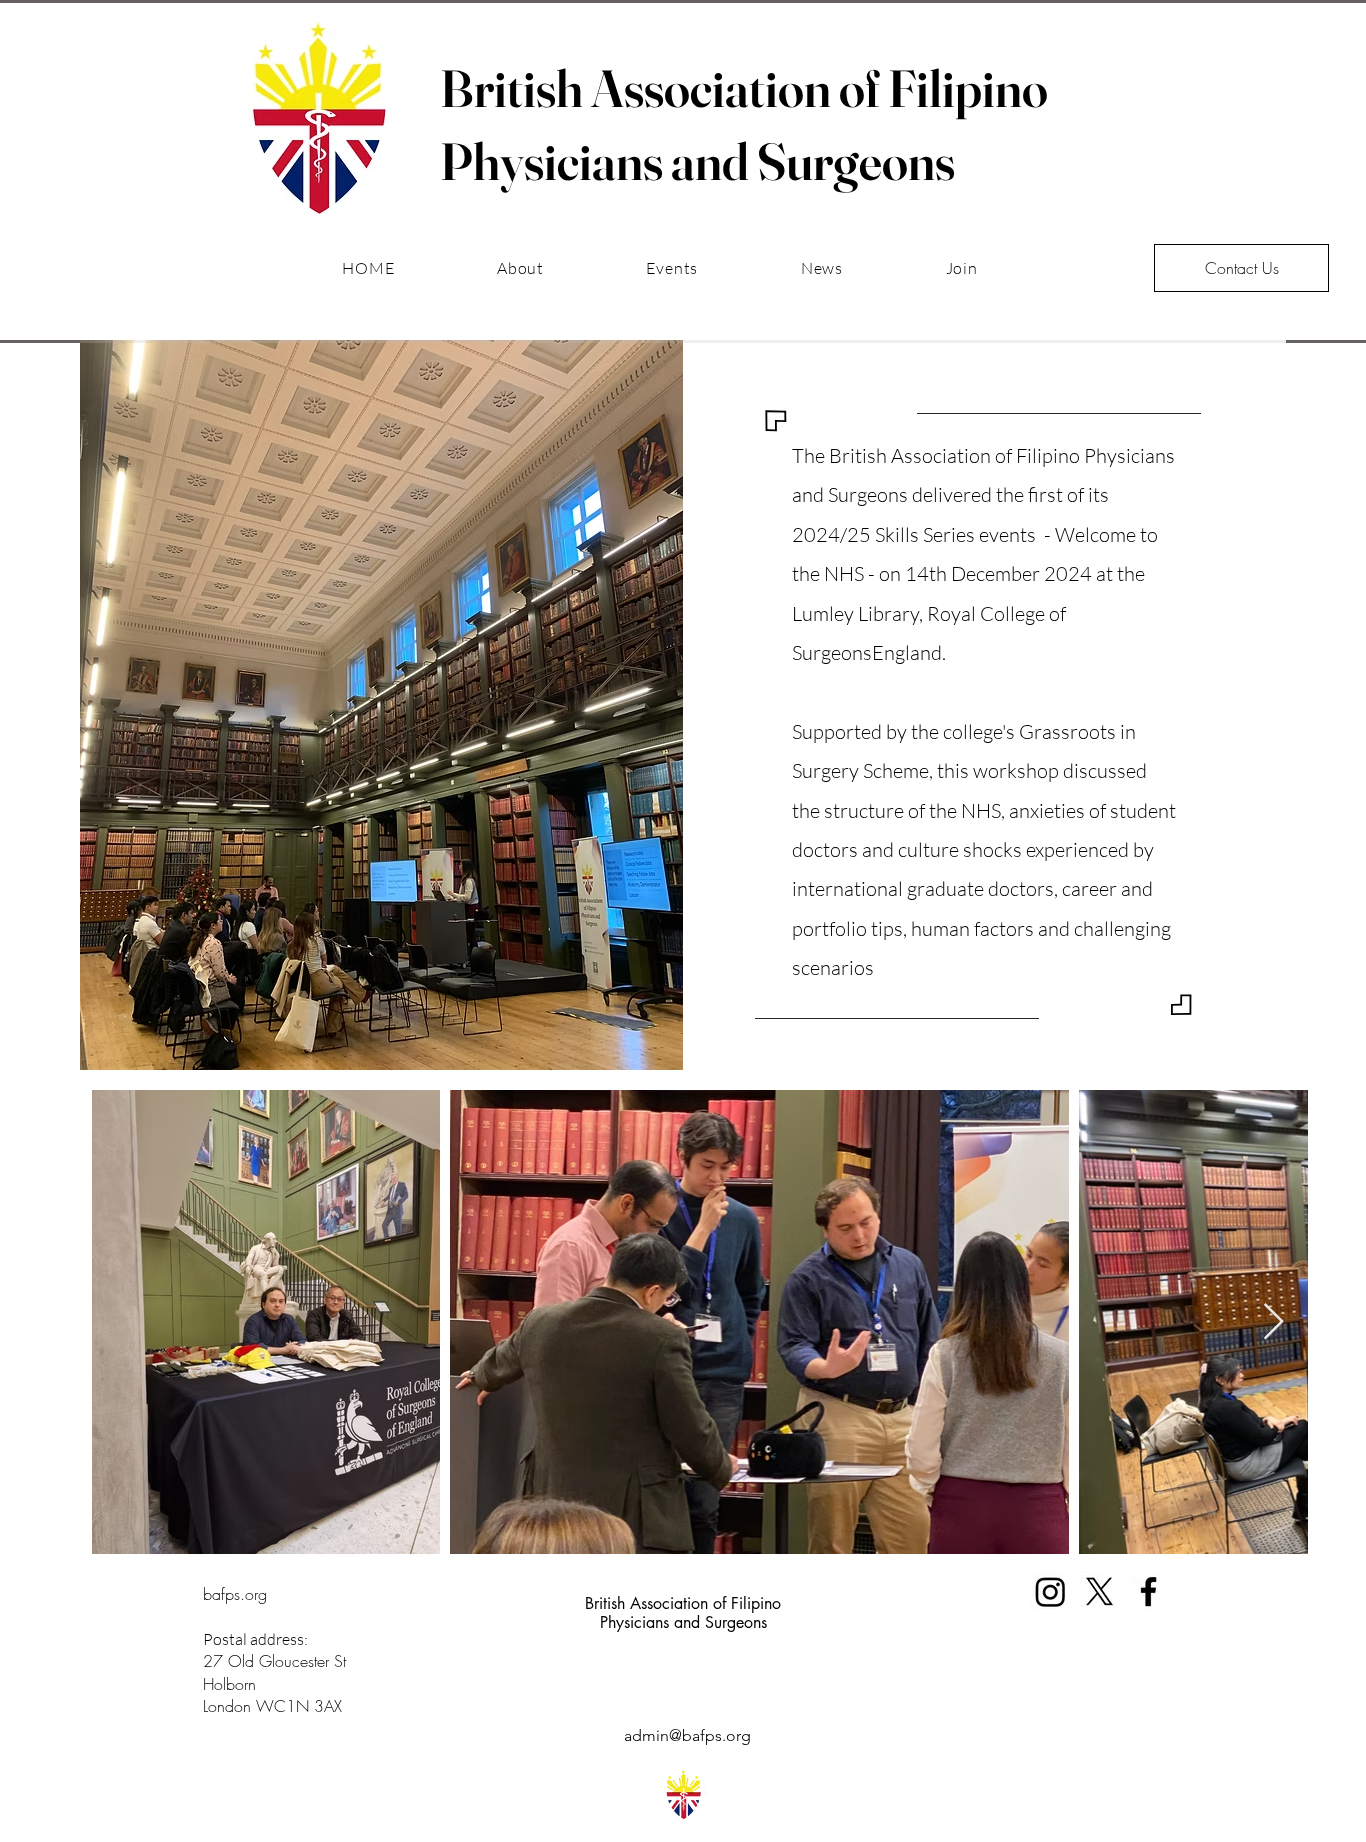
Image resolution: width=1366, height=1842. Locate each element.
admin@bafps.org (687, 1735)
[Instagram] (1050, 1591)
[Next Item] (1273, 1322)
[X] (1099, 1591)
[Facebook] (1148, 1591)
